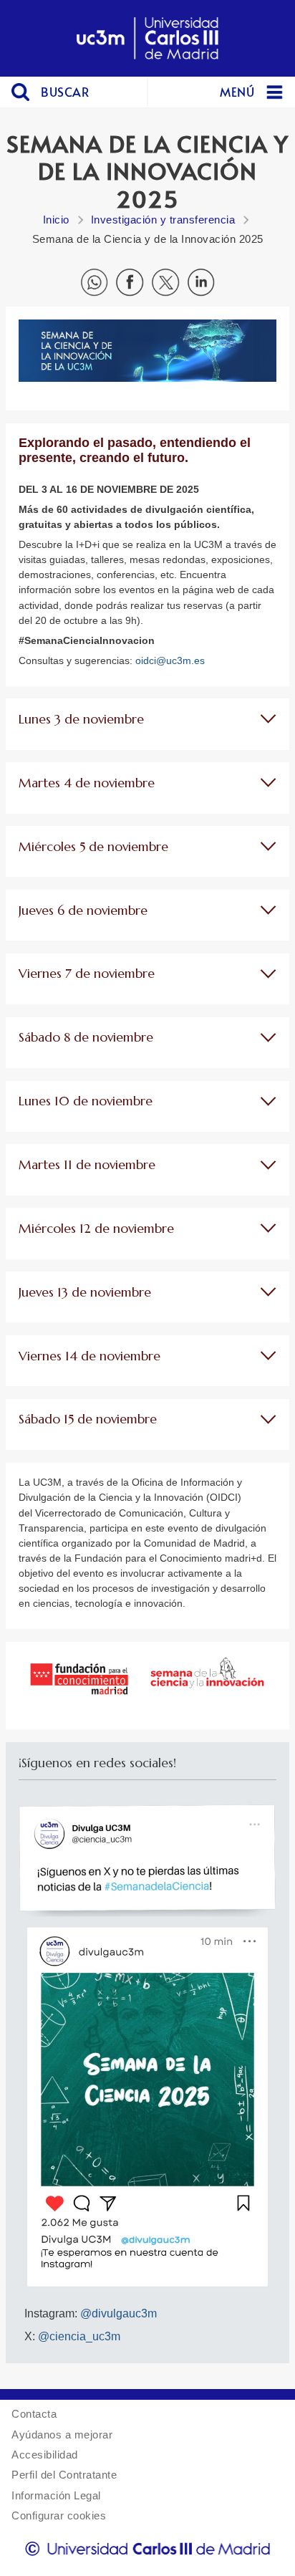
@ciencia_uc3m (79, 2336)
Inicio (56, 220)
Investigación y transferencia (163, 220)
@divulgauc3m (119, 2313)
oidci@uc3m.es (170, 660)
